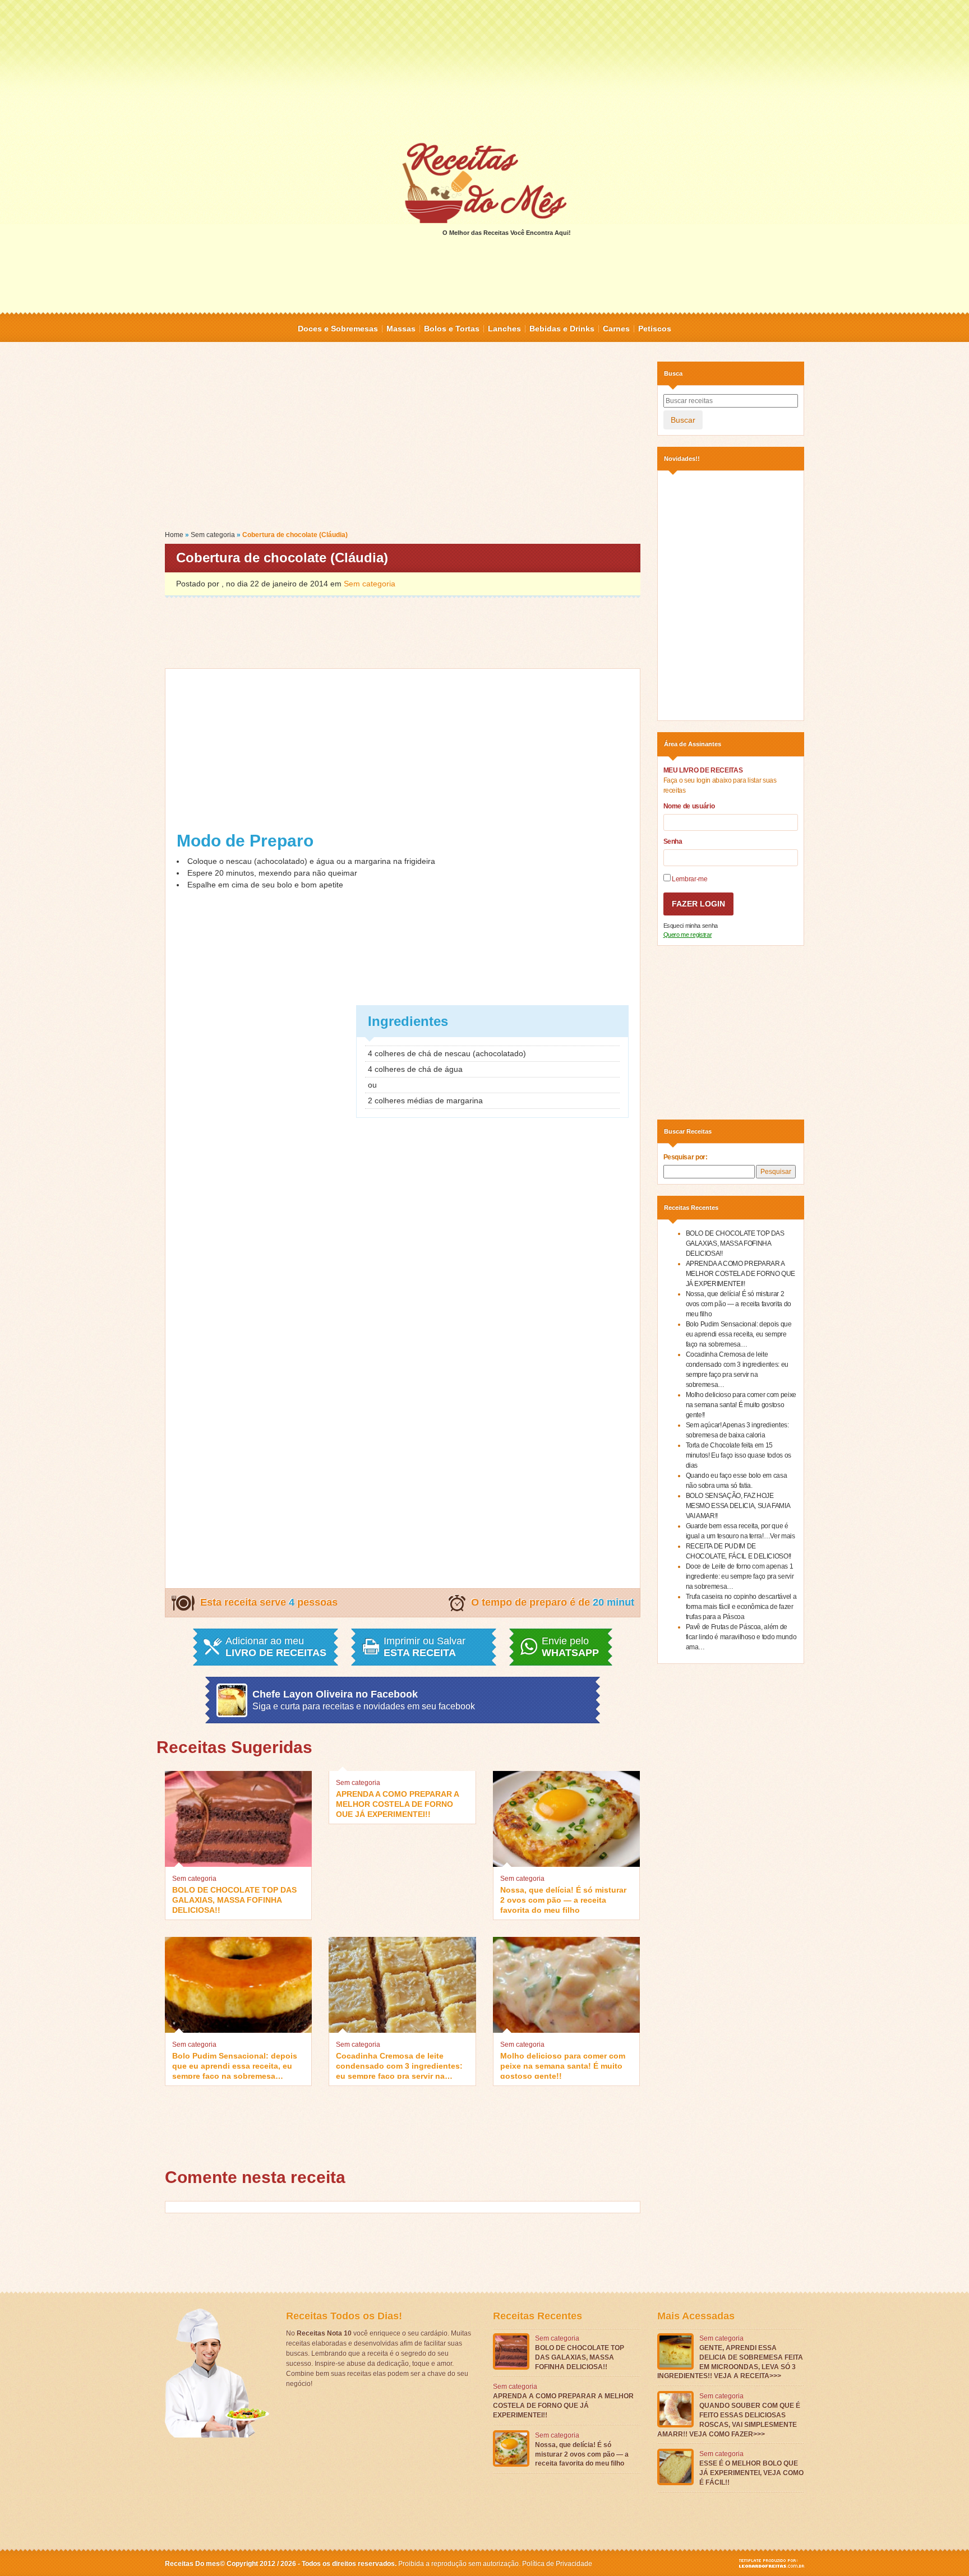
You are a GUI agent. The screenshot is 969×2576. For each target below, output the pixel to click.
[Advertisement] (484, 70)
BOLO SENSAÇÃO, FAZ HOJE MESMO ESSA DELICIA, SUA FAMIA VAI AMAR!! (738, 1506)
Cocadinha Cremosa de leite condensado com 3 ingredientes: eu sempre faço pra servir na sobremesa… (399, 2065)
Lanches (504, 329)
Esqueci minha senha (691, 926)
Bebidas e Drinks (562, 329)
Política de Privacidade (557, 2564)
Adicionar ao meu (276, 1647)
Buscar (683, 420)
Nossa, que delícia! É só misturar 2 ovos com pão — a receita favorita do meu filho (563, 1899)
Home (174, 535)
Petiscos (655, 329)
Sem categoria (213, 535)
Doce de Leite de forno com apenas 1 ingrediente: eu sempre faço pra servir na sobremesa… (740, 1576)
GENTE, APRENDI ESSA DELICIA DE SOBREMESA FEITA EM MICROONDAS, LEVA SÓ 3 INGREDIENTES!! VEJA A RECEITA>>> (730, 2362)
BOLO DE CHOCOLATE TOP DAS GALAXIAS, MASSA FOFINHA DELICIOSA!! (234, 1899)
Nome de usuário (689, 806)
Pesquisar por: (686, 1157)
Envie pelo (570, 1647)
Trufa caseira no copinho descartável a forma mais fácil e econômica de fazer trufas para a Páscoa (741, 1607)
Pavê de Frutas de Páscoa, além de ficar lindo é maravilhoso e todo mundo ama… (741, 1637)
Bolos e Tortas (452, 329)
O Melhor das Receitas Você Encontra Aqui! (507, 233)
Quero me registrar (688, 935)
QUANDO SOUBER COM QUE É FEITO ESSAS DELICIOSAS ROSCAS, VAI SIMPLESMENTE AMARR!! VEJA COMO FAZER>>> (729, 2420)
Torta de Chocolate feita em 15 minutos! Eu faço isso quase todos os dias (739, 1455)
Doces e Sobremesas (338, 329)
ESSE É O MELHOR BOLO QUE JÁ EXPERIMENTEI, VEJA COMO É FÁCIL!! (751, 2473)
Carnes (616, 329)
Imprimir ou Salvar (424, 1647)
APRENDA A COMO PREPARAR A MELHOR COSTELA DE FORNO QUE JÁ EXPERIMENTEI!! (397, 1803)
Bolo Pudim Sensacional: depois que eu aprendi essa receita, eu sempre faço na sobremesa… (235, 2065)
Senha (673, 841)
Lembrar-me (689, 879)
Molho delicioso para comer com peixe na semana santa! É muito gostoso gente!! (563, 2065)
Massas (401, 329)
